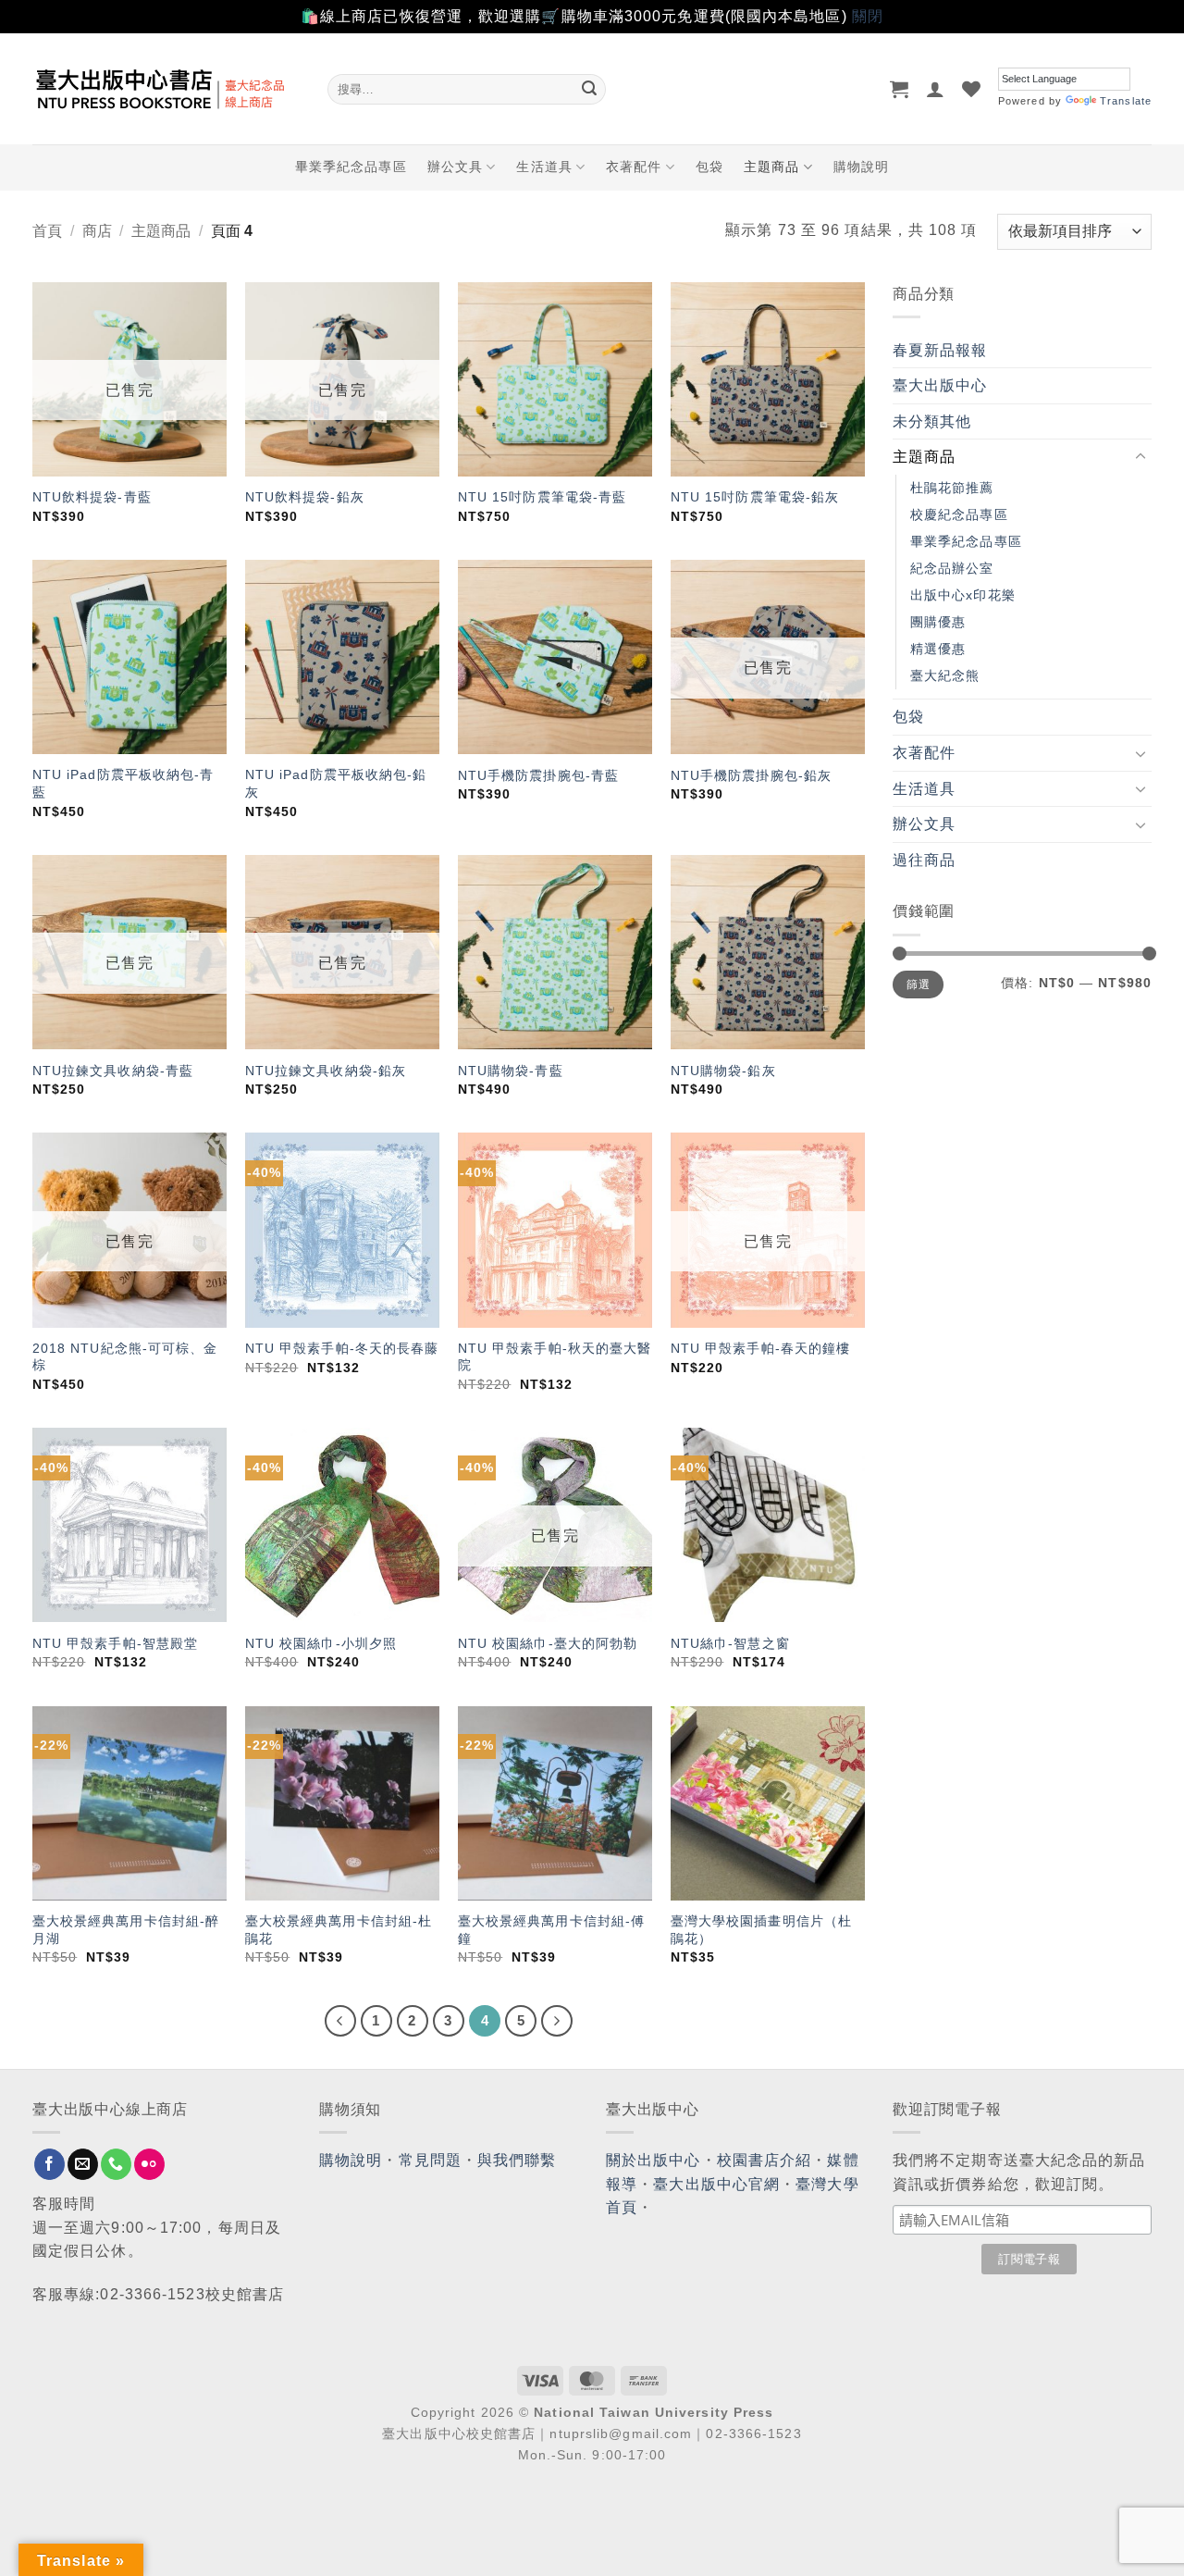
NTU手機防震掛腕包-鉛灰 (751, 775)
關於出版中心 (654, 2160)
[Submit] (589, 89)
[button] (900, 89)
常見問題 (430, 2160)
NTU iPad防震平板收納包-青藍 (123, 783)
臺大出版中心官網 (716, 2184)
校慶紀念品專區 (959, 514)
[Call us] (116, 2164)
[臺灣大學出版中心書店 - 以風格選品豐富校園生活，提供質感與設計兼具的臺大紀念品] (166, 89)
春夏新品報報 (940, 350)
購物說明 (861, 167)
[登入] (936, 89)
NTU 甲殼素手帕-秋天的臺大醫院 (555, 1357)
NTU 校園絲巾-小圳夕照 (321, 1643)
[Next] (557, 2021)
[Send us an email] (83, 2164)
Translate (1126, 101)
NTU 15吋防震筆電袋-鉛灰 (755, 497)
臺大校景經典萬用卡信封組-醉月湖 (126, 1930)
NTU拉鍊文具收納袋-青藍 (113, 1071)
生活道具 (544, 167)
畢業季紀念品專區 (351, 167)
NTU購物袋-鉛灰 (723, 1071)
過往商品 (924, 860)
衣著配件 (634, 167)
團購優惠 (938, 622)
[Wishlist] (972, 89)
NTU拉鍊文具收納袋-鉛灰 (326, 1071)
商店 (97, 231)
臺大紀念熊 (945, 675)
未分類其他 (932, 421)
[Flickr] (149, 2164)
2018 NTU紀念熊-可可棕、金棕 (125, 1357)
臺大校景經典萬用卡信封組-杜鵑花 (339, 1930)
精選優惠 (938, 649)
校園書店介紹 (765, 2160)
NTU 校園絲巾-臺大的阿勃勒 (548, 1643)
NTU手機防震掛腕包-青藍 (538, 775)
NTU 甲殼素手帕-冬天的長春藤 (342, 1348)
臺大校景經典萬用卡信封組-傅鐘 (551, 1930)
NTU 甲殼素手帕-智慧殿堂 (115, 1643)
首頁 (47, 231)
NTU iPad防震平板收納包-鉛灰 (336, 783)
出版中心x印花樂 (963, 595)
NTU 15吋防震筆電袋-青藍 (543, 497)
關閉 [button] (868, 16)
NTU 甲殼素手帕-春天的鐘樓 (761, 1348)
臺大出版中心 (940, 385)
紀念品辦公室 (952, 568)
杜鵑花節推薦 (952, 488)
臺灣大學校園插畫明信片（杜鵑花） (761, 1930)
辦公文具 (455, 167)
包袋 (709, 167)
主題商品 (771, 167)
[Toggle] (1141, 457)
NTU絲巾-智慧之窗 (730, 1643)
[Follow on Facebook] (49, 2164)
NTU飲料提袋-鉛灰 (305, 497)
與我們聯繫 (517, 2160)
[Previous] (340, 2021)
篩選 (918, 985)
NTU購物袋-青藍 (511, 1071)
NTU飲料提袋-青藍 (92, 497)
